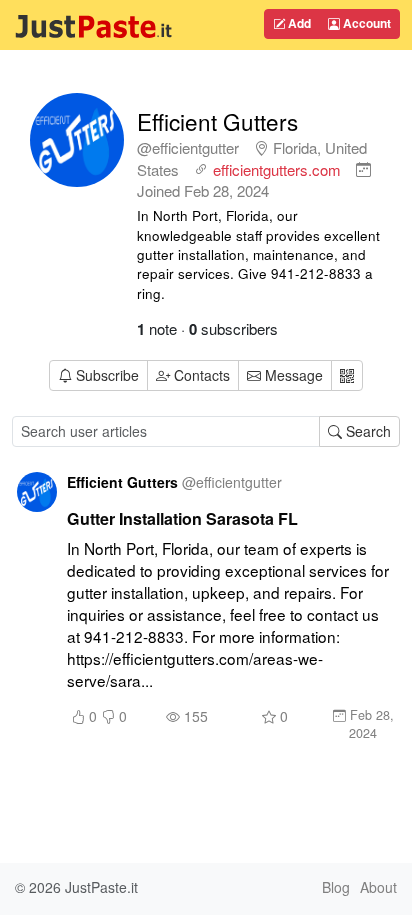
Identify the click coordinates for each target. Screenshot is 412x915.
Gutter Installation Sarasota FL (182, 518)
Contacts (202, 375)
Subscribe (107, 375)
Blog (336, 887)
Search (366, 431)
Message (292, 375)
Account (365, 23)
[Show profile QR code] (347, 375)
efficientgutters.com (277, 169)
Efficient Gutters (217, 121)
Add (298, 23)
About (378, 887)
